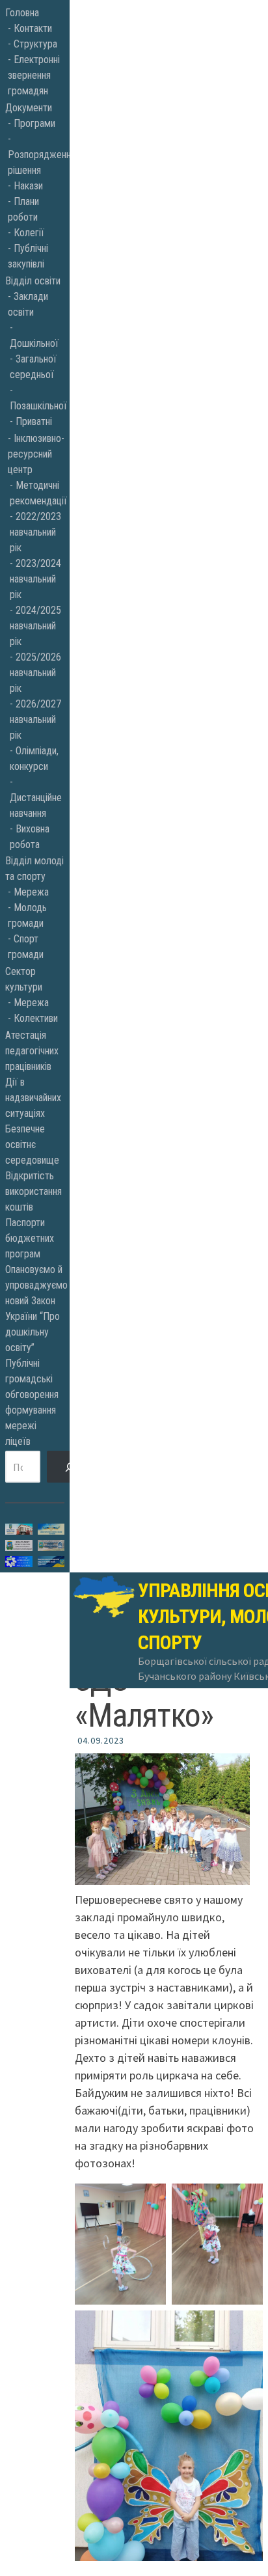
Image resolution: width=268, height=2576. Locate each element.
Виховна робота (30, 837)
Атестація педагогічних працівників (32, 1051)
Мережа (31, 892)
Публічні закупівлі (28, 256)
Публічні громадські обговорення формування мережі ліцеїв (32, 1402)
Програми (34, 123)
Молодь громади (27, 915)
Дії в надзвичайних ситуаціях (33, 1098)
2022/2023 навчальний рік (35, 532)
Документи (29, 108)
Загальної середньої (33, 367)
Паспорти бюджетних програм (30, 1238)
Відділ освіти (33, 281)
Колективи (36, 1018)
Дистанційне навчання (36, 805)
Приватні (34, 421)
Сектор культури (24, 979)
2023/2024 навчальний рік (35, 579)
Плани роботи (23, 209)
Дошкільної (34, 343)
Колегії (29, 233)
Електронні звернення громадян (34, 75)
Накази (28, 186)
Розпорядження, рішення (36, 162)
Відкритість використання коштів (33, 1191)
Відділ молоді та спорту (34, 869)
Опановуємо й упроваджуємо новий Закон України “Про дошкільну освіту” (35, 1309)
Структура (35, 44)
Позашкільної (37, 406)
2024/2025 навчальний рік (35, 626)
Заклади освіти (28, 304)
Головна (22, 13)
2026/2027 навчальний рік (35, 719)
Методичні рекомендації (37, 493)
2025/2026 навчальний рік (35, 673)
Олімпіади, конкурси (34, 759)
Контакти (33, 28)
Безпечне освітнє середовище (32, 1144)
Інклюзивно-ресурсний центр (36, 454)
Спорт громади (26, 947)
